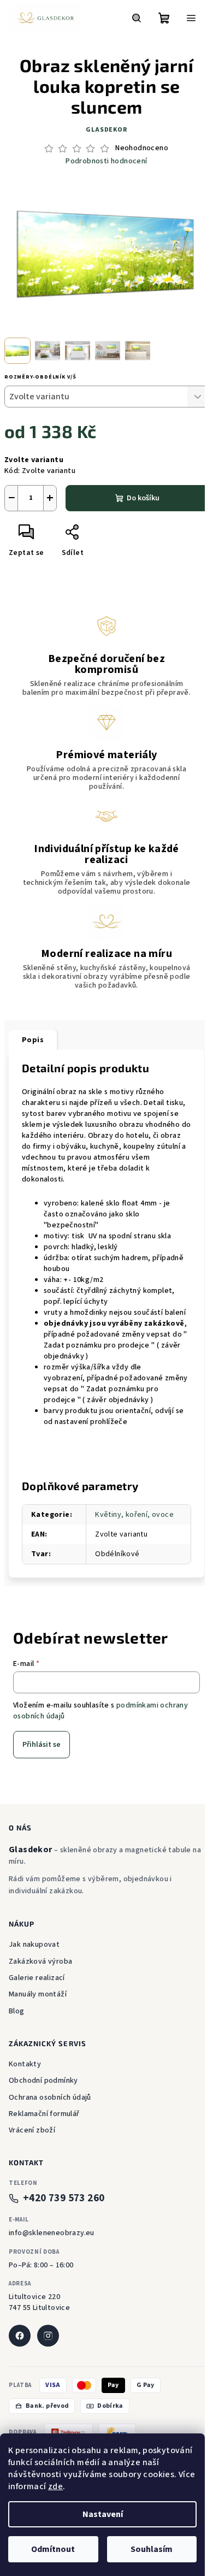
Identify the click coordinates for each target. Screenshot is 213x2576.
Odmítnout (53, 2549)
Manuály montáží (38, 1994)
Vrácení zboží (32, 2130)
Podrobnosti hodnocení (106, 161)
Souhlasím (152, 2549)
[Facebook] (20, 2336)
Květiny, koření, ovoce (134, 1515)
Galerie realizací (37, 1978)
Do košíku (143, 498)
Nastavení (103, 2514)
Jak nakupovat (34, 1945)
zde (55, 2486)
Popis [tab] (33, 1040)
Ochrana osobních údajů (50, 2098)
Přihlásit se (42, 1745)
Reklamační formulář (44, 2114)
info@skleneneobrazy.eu (52, 2233)
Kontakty (25, 2064)
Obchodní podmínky (43, 2081)
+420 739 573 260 (64, 2198)
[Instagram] (48, 2336)
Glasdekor (106, 130)
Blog (17, 2011)
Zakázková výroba (40, 1961)
